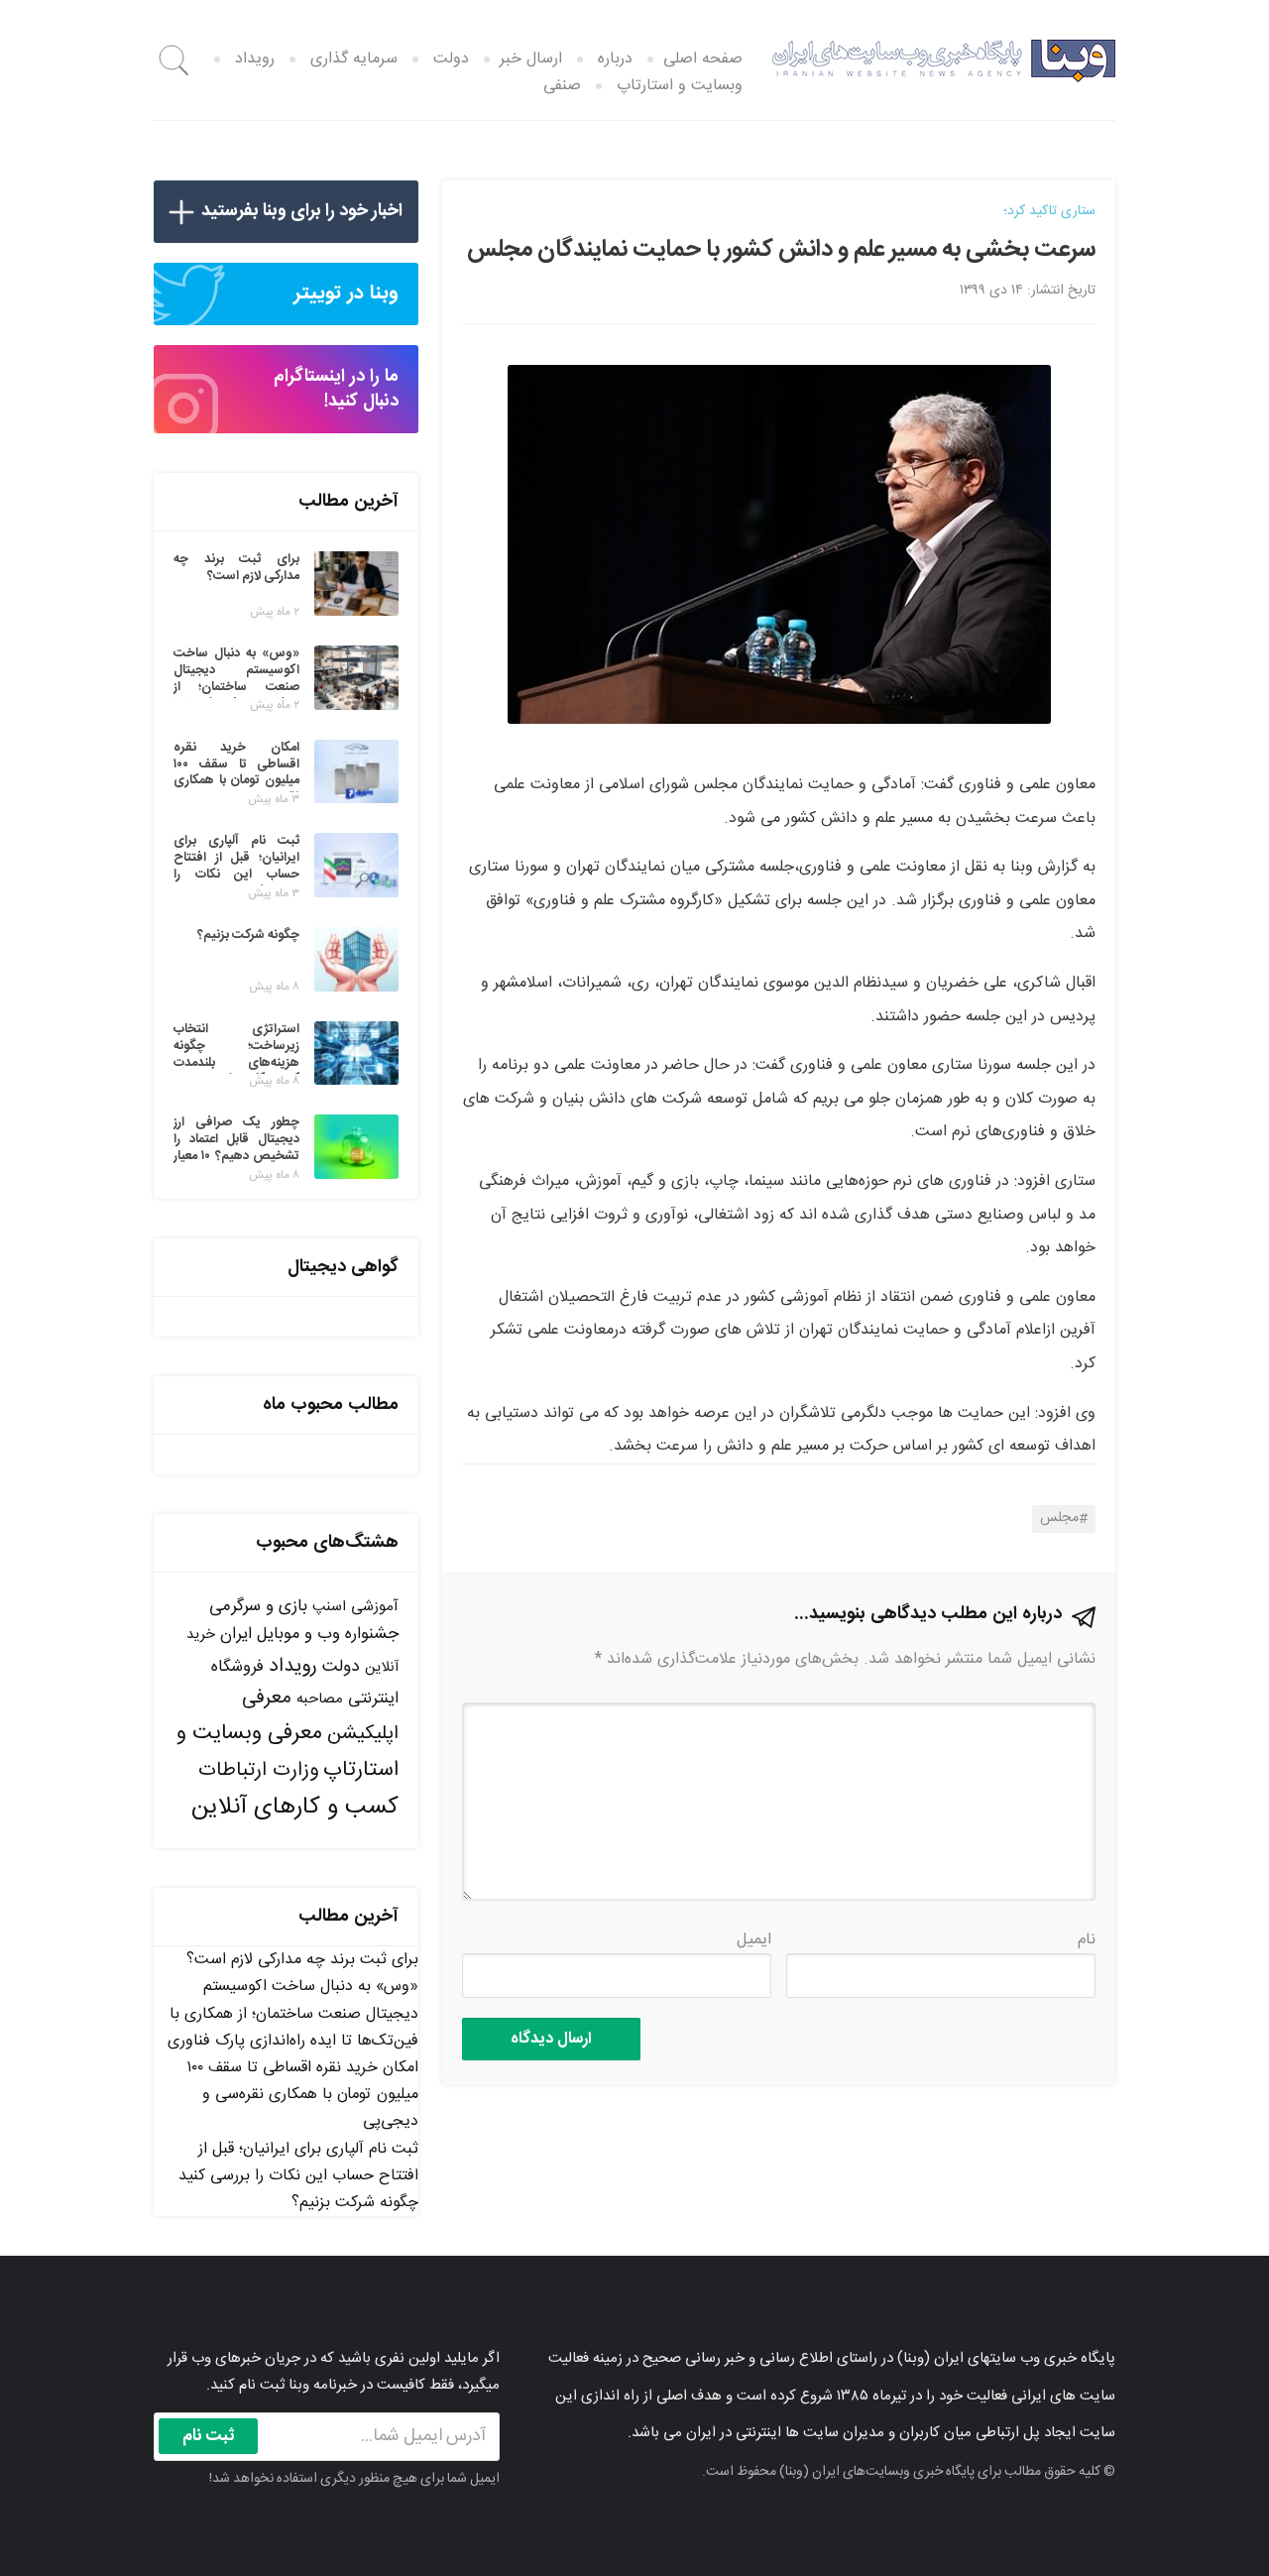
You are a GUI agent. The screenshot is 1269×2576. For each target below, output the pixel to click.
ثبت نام (209, 2436)
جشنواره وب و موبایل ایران (309, 1635)
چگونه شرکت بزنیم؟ (355, 2203)
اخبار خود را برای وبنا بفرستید (302, 211)
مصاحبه (320, 1699)
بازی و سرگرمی (258, 1606)
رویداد (255, 59)
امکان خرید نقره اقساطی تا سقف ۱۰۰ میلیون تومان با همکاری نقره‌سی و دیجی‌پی (302, 2095)
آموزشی (375, 1607)
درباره (615, 59)
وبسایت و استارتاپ (680, 86)
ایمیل (754, 1940)
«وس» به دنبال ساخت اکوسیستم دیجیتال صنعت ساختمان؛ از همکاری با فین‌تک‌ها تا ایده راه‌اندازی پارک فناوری (293, 2013)
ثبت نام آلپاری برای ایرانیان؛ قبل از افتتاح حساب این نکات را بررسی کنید (298, 2163)
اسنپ (329, 1607)
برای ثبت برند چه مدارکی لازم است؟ (302, 1960)
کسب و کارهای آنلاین (295, 1808)
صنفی (562, 86)
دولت (451, 59)
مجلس (1059, 1518)
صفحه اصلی (703, 59)
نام (1087, 1940)
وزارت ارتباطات (258, 1770)
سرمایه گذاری (354, 59)
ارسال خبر (531, 59)
